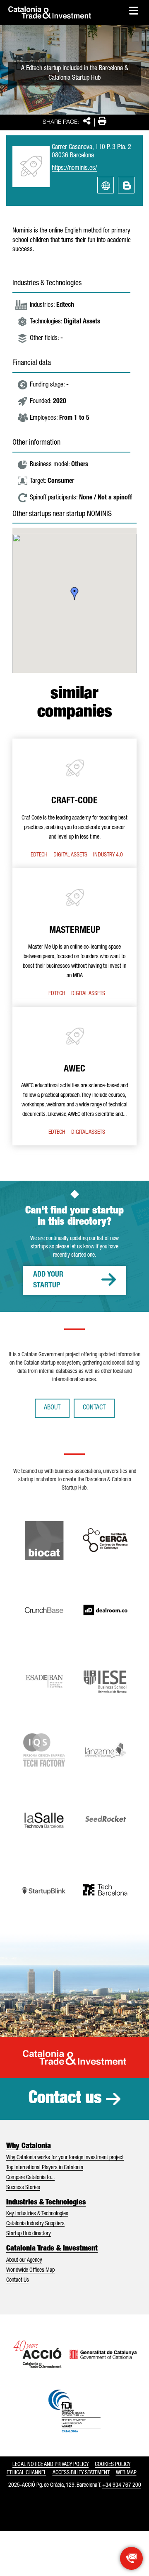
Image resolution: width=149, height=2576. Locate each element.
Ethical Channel (26, 2473)
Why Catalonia (29, 2146)
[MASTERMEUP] (74, 937)
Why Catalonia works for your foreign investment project (65, 2158)
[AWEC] (74, 1076)
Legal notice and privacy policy (50, 2465)
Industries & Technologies (46, 2203)
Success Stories (23, 2188)
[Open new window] (131, 2558)
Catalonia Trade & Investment (52, 2249)
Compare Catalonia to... (30, 2178)
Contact (94, 1408)
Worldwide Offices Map (30, 2270)
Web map (126, 2473)
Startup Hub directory (29, 2234)
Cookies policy (113, 2465)
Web (106, 185)
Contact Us (18, 2280)
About (52, 1408)
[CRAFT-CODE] (74, 803)
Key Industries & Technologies (37, 2214)
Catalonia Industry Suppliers (35, 2224)
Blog (126, 185)
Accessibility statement (81, 2473)
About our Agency (24, 2260)
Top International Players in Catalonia (45, 2168)
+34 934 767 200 (122, 2485)
